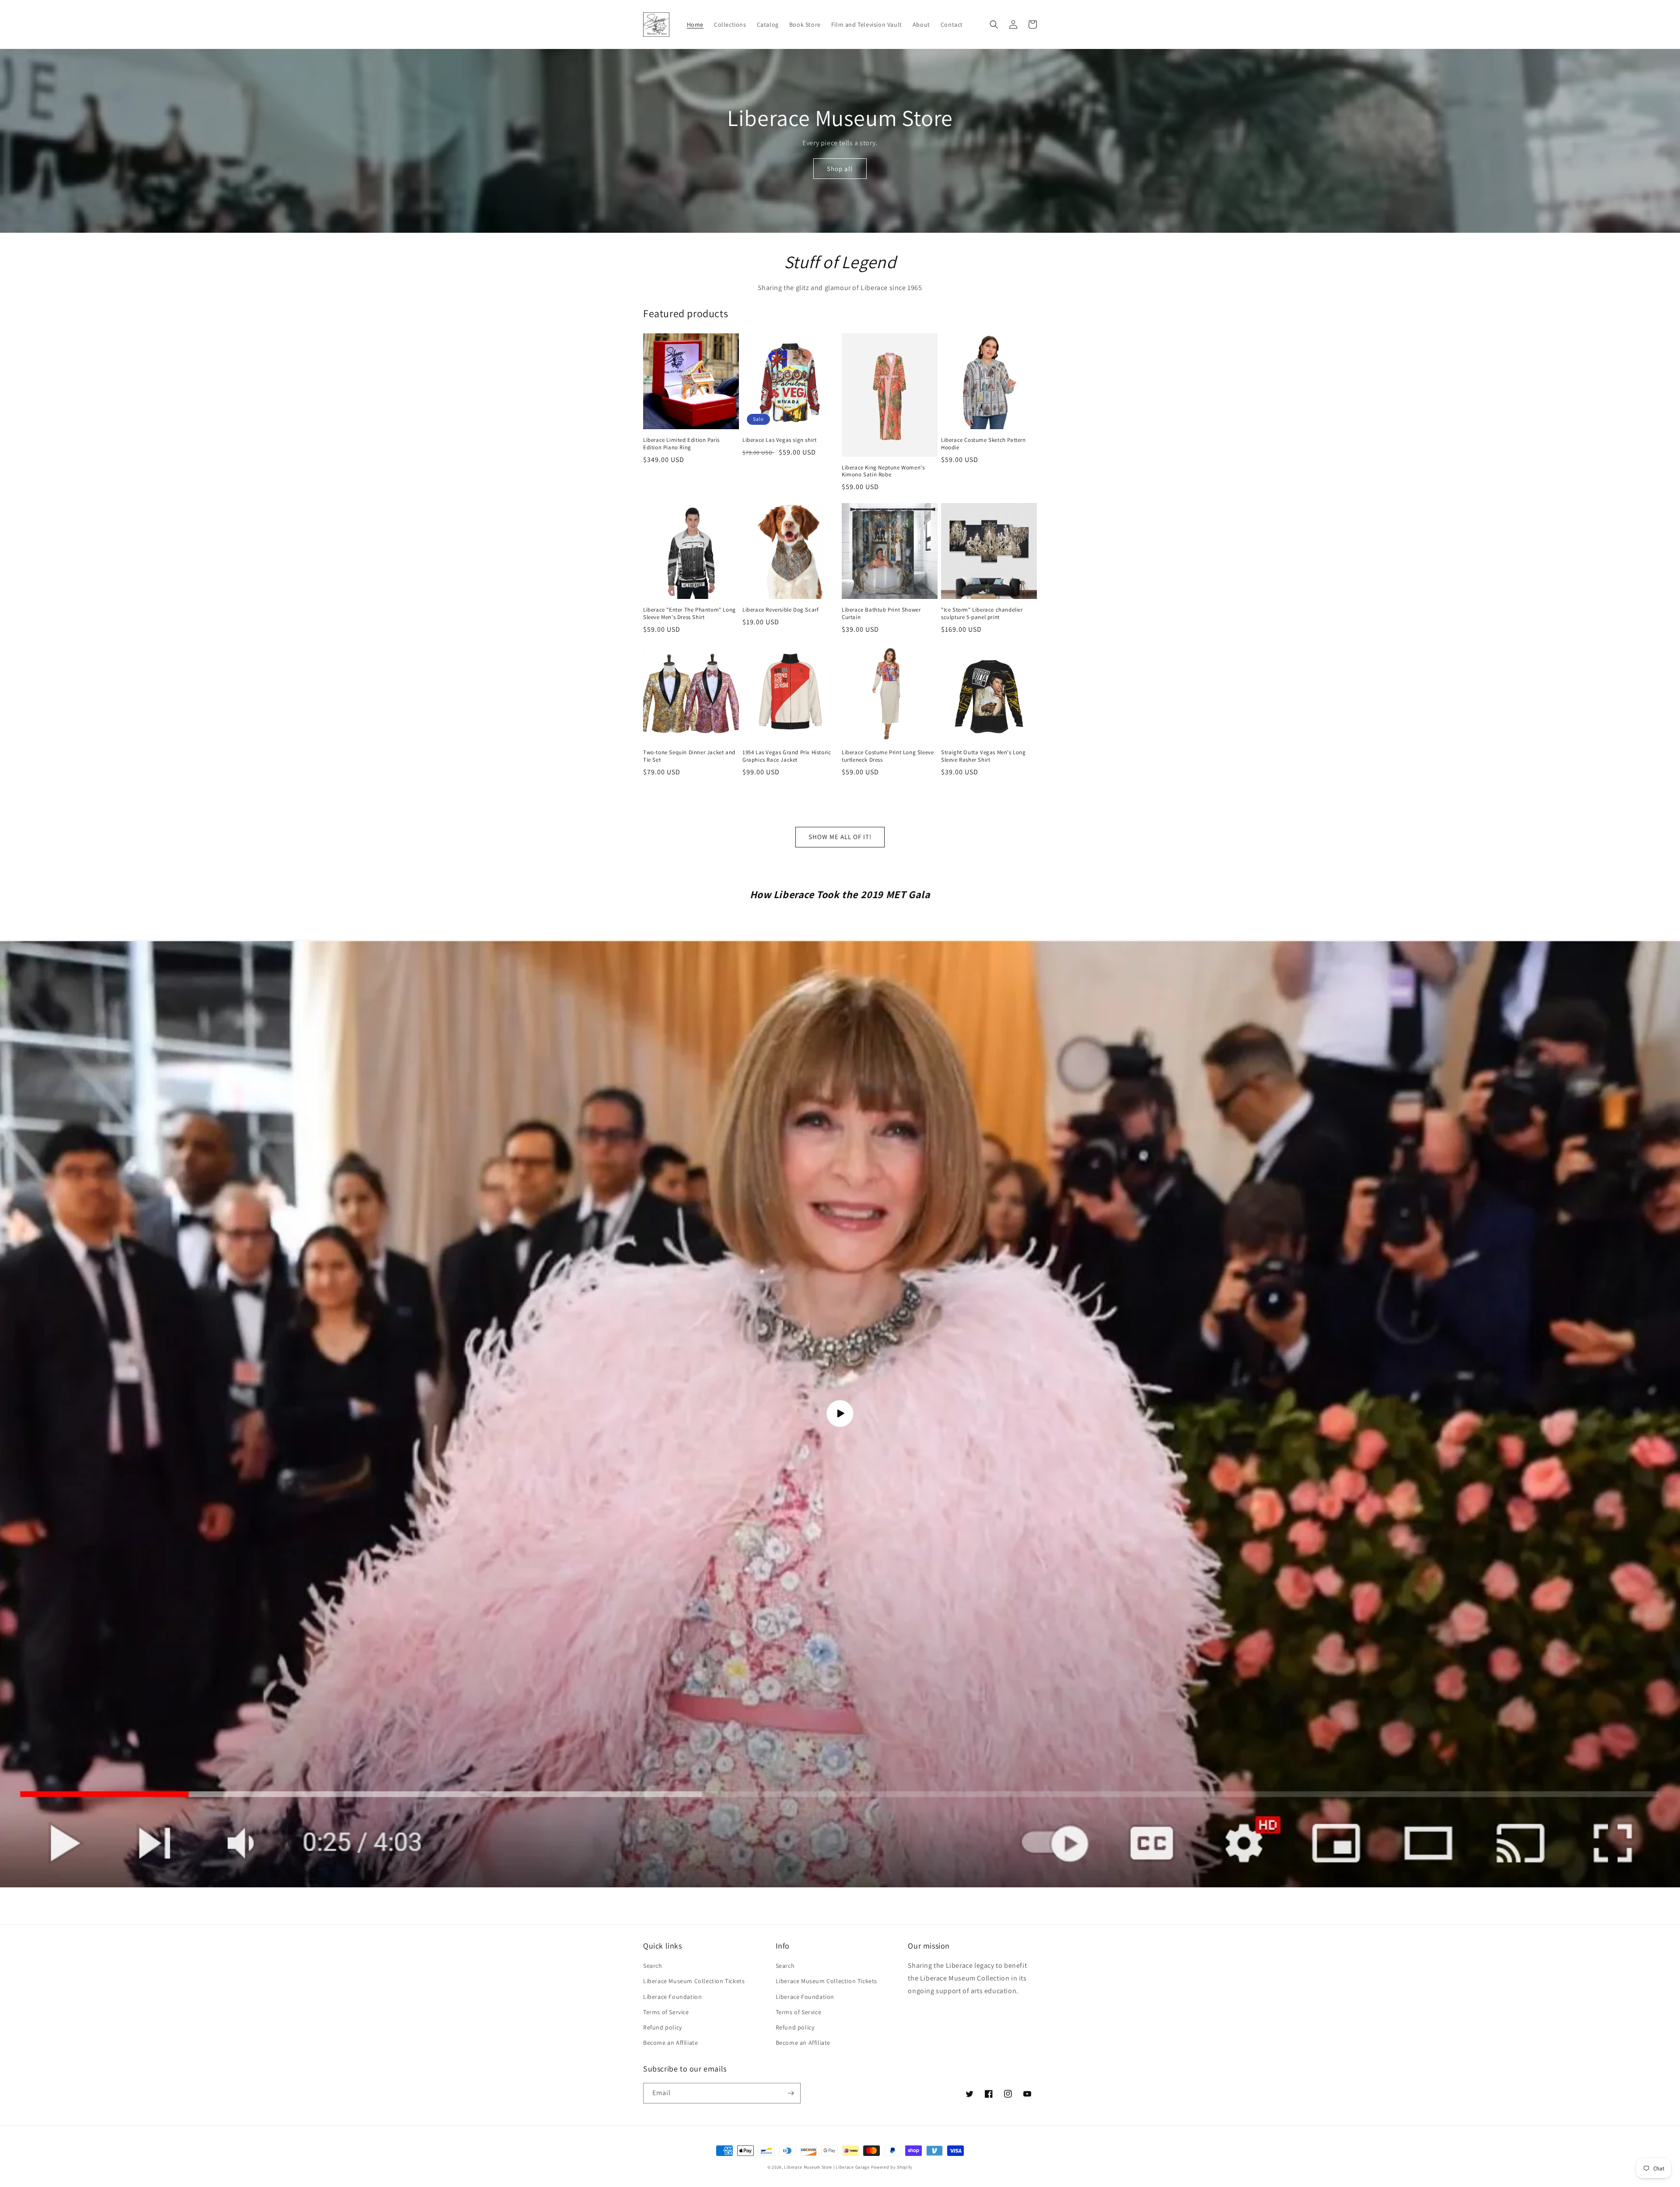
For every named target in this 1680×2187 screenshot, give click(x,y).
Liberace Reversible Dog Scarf (780, 610)
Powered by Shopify (892, 2167)
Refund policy (663, 2027)
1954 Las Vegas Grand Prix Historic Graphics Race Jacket (787, 756)
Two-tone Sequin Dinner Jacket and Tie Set (689, 756)
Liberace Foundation (672, 1997)
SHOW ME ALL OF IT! (840, 837)
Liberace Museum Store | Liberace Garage (827, 2167)
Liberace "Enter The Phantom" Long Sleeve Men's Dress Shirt (689, 614)
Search (653, 1966)
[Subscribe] (791, 2093)
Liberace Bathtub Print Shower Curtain (881, 614)
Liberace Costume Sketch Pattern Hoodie (983, 444)
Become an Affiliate (670, 2043)
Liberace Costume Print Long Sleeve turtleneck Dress (888, 756)
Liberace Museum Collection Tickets (694, 1981)
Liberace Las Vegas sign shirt (779, 440)
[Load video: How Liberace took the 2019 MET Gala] (840, 1414)
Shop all (840, 169)
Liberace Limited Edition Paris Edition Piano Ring (681, 444)
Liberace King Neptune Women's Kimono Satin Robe (883, 471)
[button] (994, 24)
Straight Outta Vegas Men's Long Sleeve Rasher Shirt (983, 756)
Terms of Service (666, 2012)
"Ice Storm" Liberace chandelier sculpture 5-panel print (982, 614)
